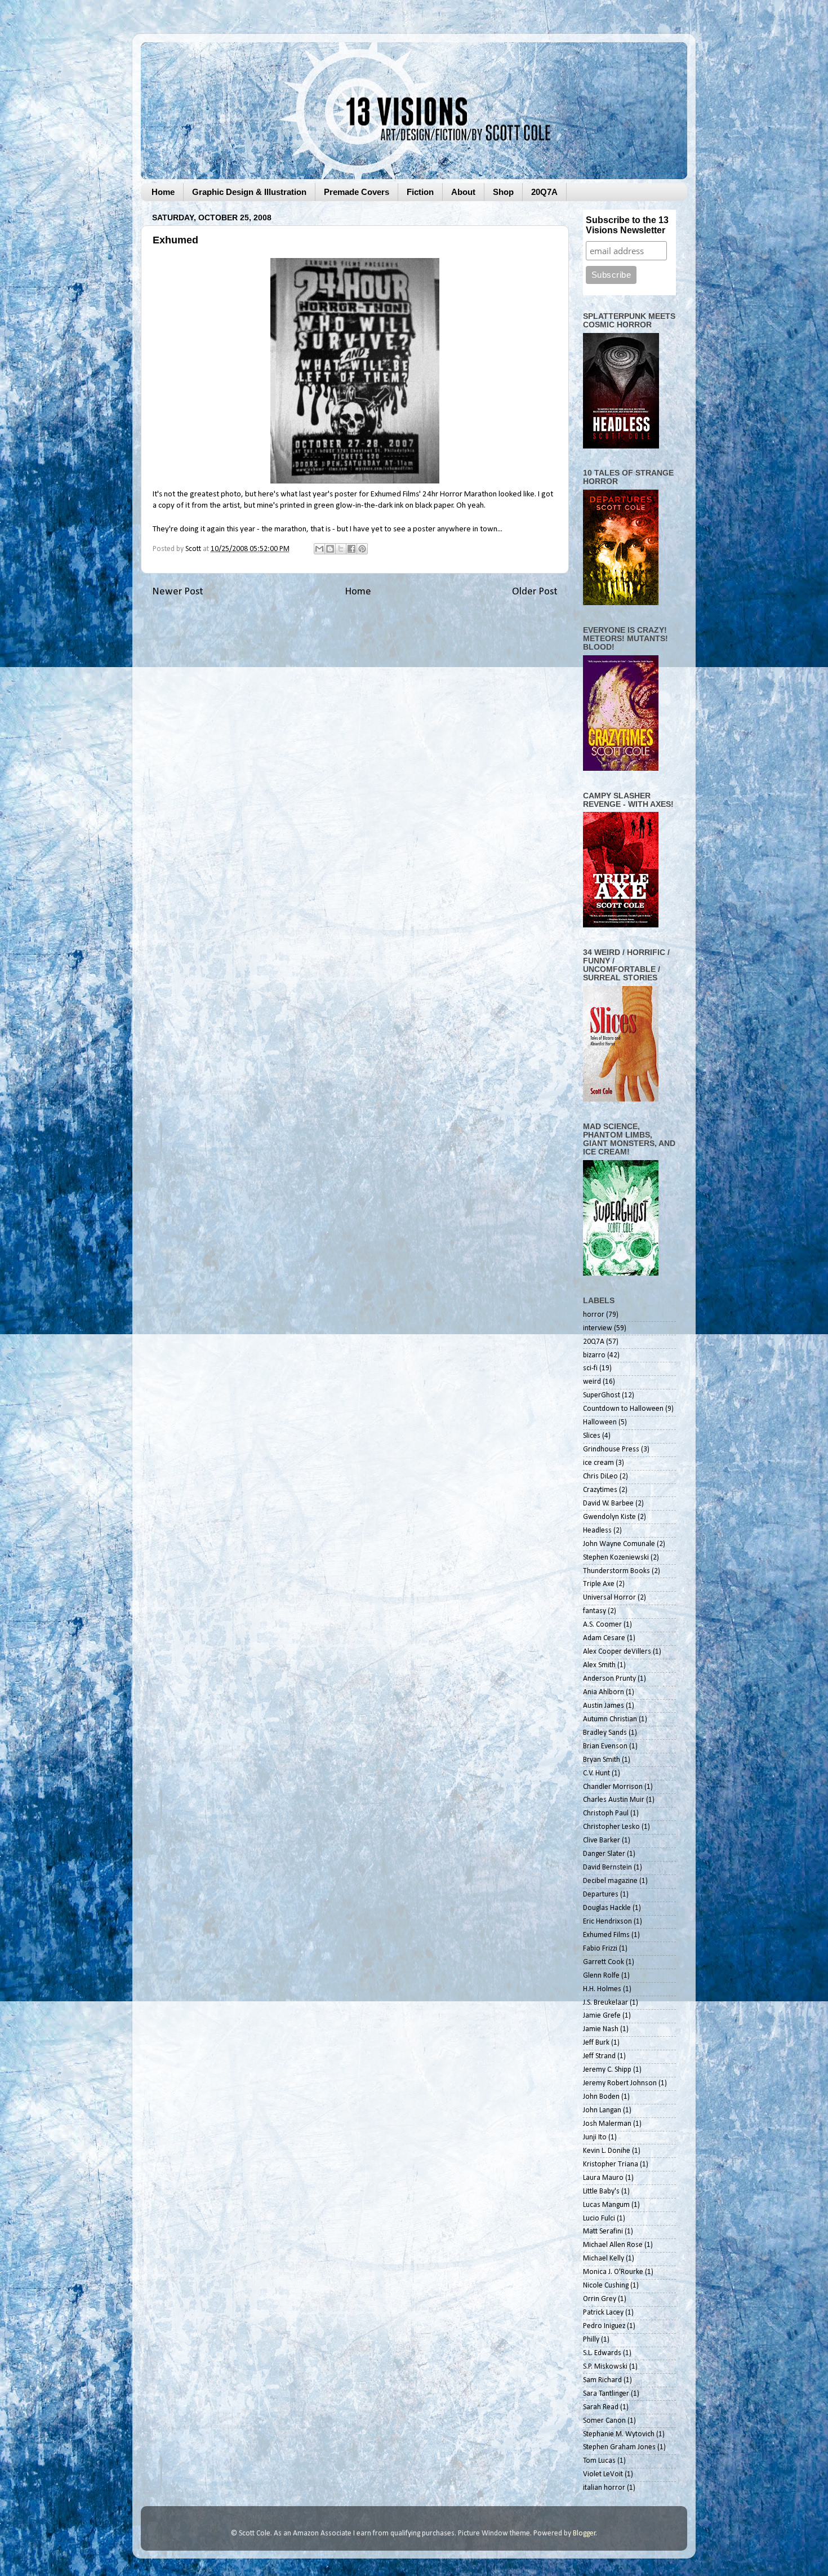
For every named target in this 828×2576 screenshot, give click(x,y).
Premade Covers (357, 192)
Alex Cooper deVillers (617, 1652)
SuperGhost (602, 1395)
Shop (503, 192)
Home (163, 192)
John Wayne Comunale (619, 1544)
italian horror (604, 2488)
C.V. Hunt (596, 1773)
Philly (591, 2340)
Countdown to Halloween (623, 1409)
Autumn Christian (610, 1719)
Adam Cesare (604, 1638)
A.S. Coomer (602, 1625)
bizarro (594, 1355)
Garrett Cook (604, 1962)
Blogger (584, 2533)
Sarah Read (601, 2407)
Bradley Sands (605, 1733)
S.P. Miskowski (605, 2367)
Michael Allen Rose (613, 2245)
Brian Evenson (605, 1746)
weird (592, 1382)
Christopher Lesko (611, 1827)
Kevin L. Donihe (607, 2151)
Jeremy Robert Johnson (620, 2083)
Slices (592, 1436)
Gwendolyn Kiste (609, 1517)
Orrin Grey (600, 2299)
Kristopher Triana (611, 2164)
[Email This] (319, 549)
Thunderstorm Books (616, 1571)
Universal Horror (609, 1598)
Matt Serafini (603, 2231)
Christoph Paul (606, 1813)
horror (594, 1315)
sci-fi (590, 1368)
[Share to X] (341, 549)
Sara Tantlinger (606, 2394)
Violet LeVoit (603, 2474)
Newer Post (178, 592)
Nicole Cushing (606, 2286)
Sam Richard (602, 2380)
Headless (597, 1531)
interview (598, 1328)
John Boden (601, 2097)
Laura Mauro (603, 2178)
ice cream (598, 1463)
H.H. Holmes (602, 1989)
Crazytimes (600, 1490)
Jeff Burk (596, 2043)
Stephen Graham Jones (619, 2447)
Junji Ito (595, 2137)
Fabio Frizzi (600, 1949)
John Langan (602, 2110)
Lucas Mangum (606, 2205)
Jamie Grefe (602, 2016)
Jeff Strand (599, 2056)
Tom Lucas (599, 2461)
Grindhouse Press (611, 1449)
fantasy (595, 1611)
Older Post (535, 592)
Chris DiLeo (600, 1476)
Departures (601, 1895)
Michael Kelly (604, 2259)
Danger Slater (604, 1854)
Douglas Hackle (607, 1908)
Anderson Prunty (609, 1679)
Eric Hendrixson (607, 1922)
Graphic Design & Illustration (249, 192)
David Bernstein (607, 1867)
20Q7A (544, 192)
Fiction (420, 192)
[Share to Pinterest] (362, 549)
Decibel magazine (610, 1881)
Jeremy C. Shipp (607, 2070)
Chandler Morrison (613, 1787)
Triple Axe (599, 1584)
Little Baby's (601, 2191)
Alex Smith (599, 1665)
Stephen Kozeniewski (616, 1558)
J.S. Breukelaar (606, 2003)
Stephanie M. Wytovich (619, 2434)
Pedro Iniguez (604, 2326)
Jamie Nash (601, 2029)
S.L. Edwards (602, 2353)
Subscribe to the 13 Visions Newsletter (627, 225)
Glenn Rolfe (601, 1976)
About (463, 192)
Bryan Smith (602, 1760)
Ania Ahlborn (604, 1692)
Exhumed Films (395, 494)
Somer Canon (604, 2421)
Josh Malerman (607, 2124)
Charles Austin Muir (614, 1800)
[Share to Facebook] (351, 549)
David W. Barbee (608, 1504)
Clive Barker (602, 1840)
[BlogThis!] (330, 549)
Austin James (604, 1706)
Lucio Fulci (599, 2219)
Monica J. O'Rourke (613, 2272)
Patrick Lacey (603, 2313)
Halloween (600, 1422)
